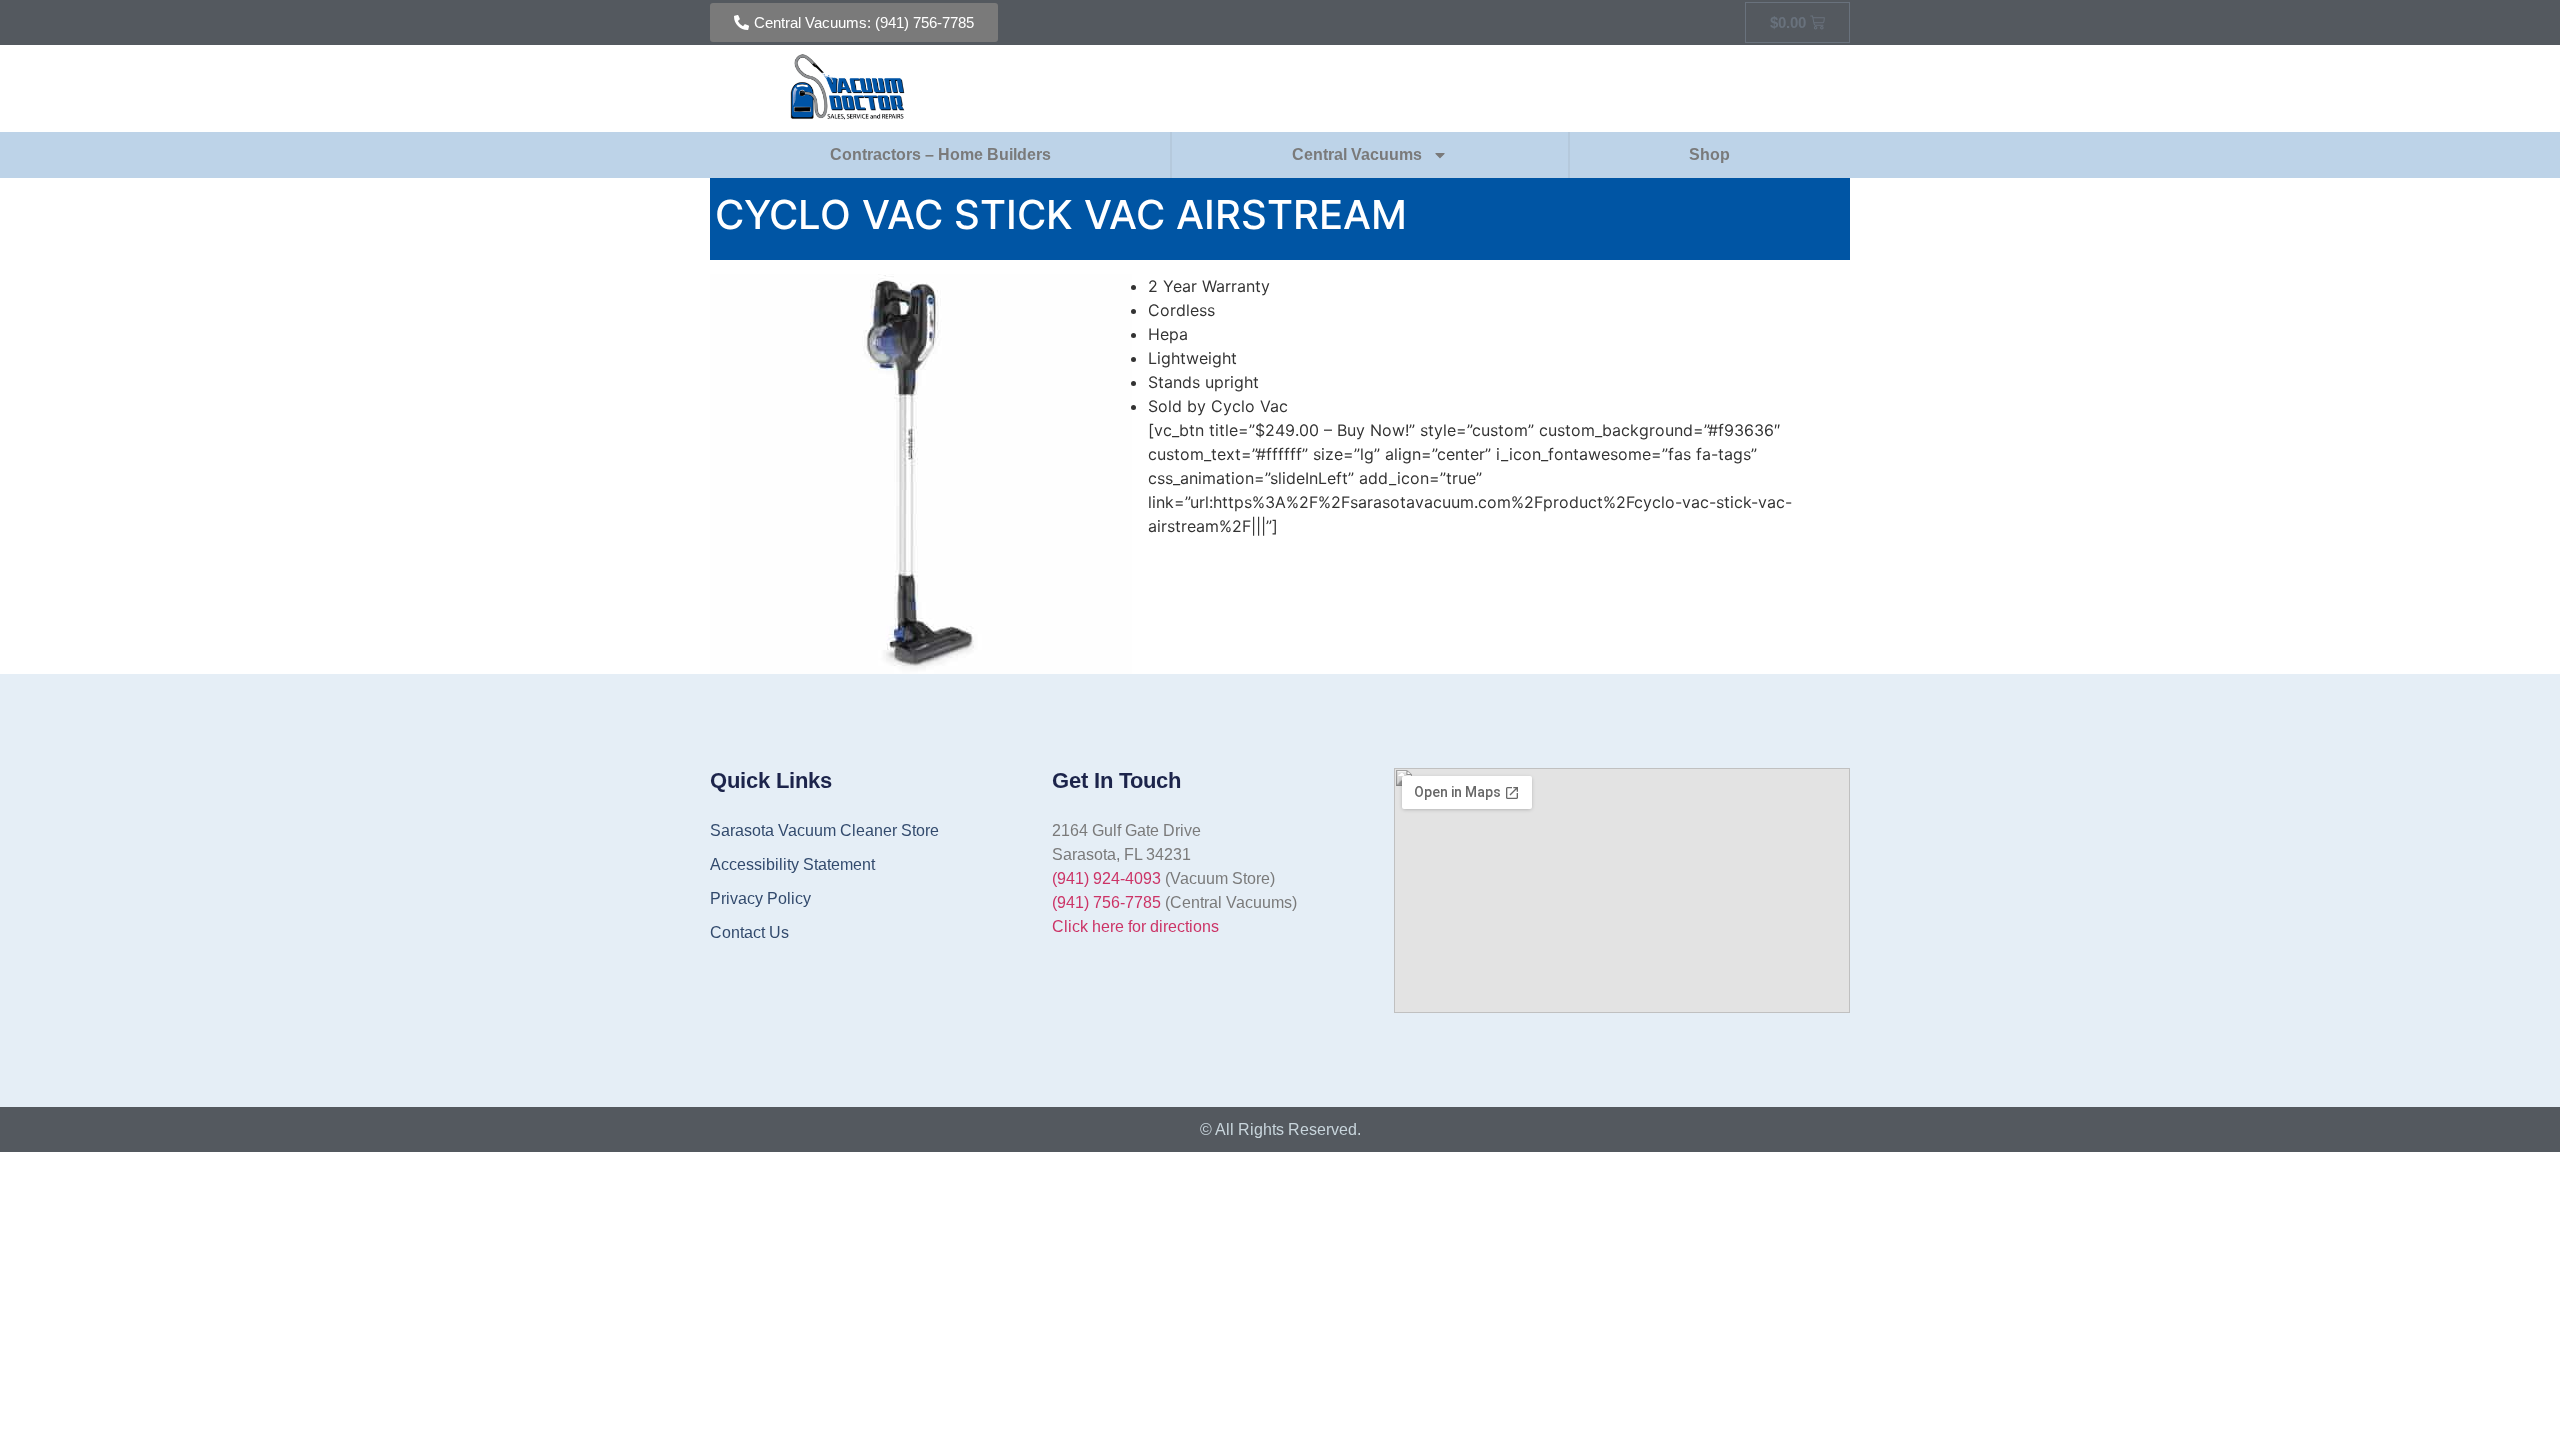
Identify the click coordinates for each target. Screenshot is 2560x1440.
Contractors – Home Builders (940, 154)
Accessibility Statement (792, 864)
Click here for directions (1135, 926)
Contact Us (749, 932)
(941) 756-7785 (1106, 902)
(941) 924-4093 (1106, 878)
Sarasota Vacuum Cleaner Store (824, 830)
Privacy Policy (760, 898)
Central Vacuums (1357, 154)
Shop (1709, 154)
